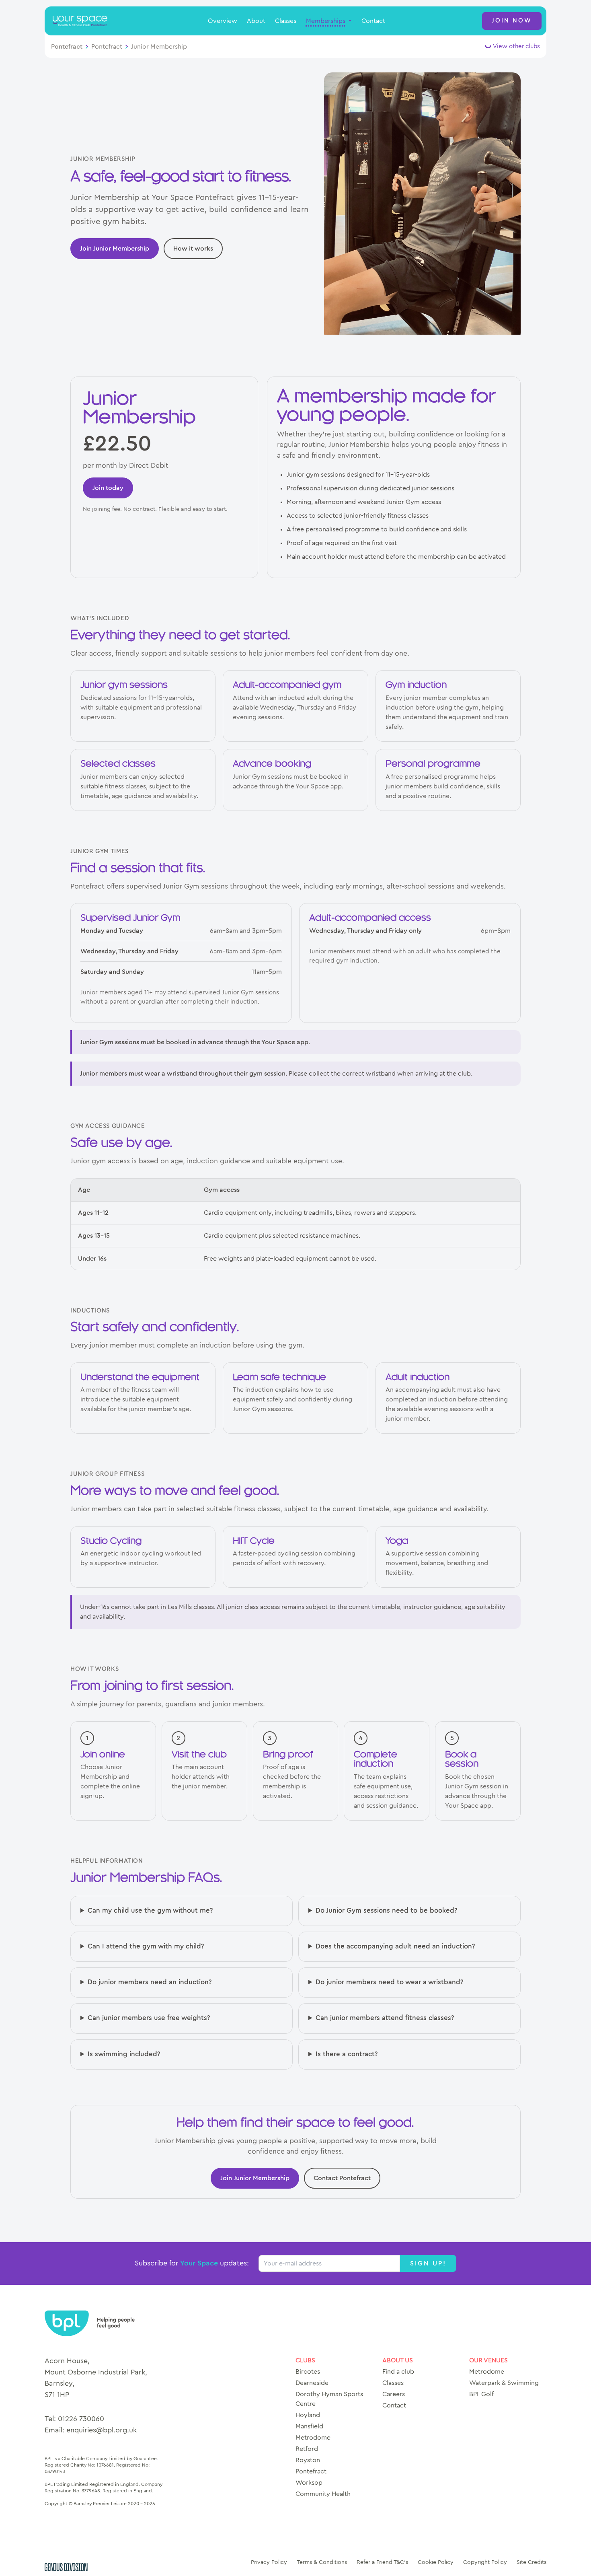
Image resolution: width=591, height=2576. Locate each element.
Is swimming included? (124, 2054)
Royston (308, 2460)
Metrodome (313, 2438)
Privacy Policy (269, 2562)
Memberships (326, 21)
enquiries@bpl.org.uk (102, 2430)
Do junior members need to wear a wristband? (390, 1982)
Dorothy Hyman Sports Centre (329, 2399)
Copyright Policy (485, 2562)
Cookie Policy (436, 2562)
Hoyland (308, 2415)
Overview (223, 21)
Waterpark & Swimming (504, 2383)
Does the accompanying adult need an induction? (395, 1946)
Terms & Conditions (322, 2562)
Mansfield (309, 2426)
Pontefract (67, 47)
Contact (373, 21)
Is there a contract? (347, 2054)
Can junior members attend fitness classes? (385, 2018)
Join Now (512, 21)
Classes (286, 21)
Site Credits (531, 2562)
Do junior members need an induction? (150, 1982)
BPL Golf (481, 2394)
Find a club (398, 2372)
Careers (394, 2394)
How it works (193, 249)
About (256, 21)
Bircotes (308, 2372)
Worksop (309, 2483)
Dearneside (312, 2383)
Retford (307, 2449)
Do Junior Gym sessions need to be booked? (387, 1911)
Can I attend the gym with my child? (146, 1946)
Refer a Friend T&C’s (382, 2562)
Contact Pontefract (342, 2178)
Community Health (323, 2494)
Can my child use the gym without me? (150, 1911)
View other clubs (516, 46)
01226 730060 (81, 2419)
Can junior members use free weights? (149, 2018)
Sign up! (428, 2263)
